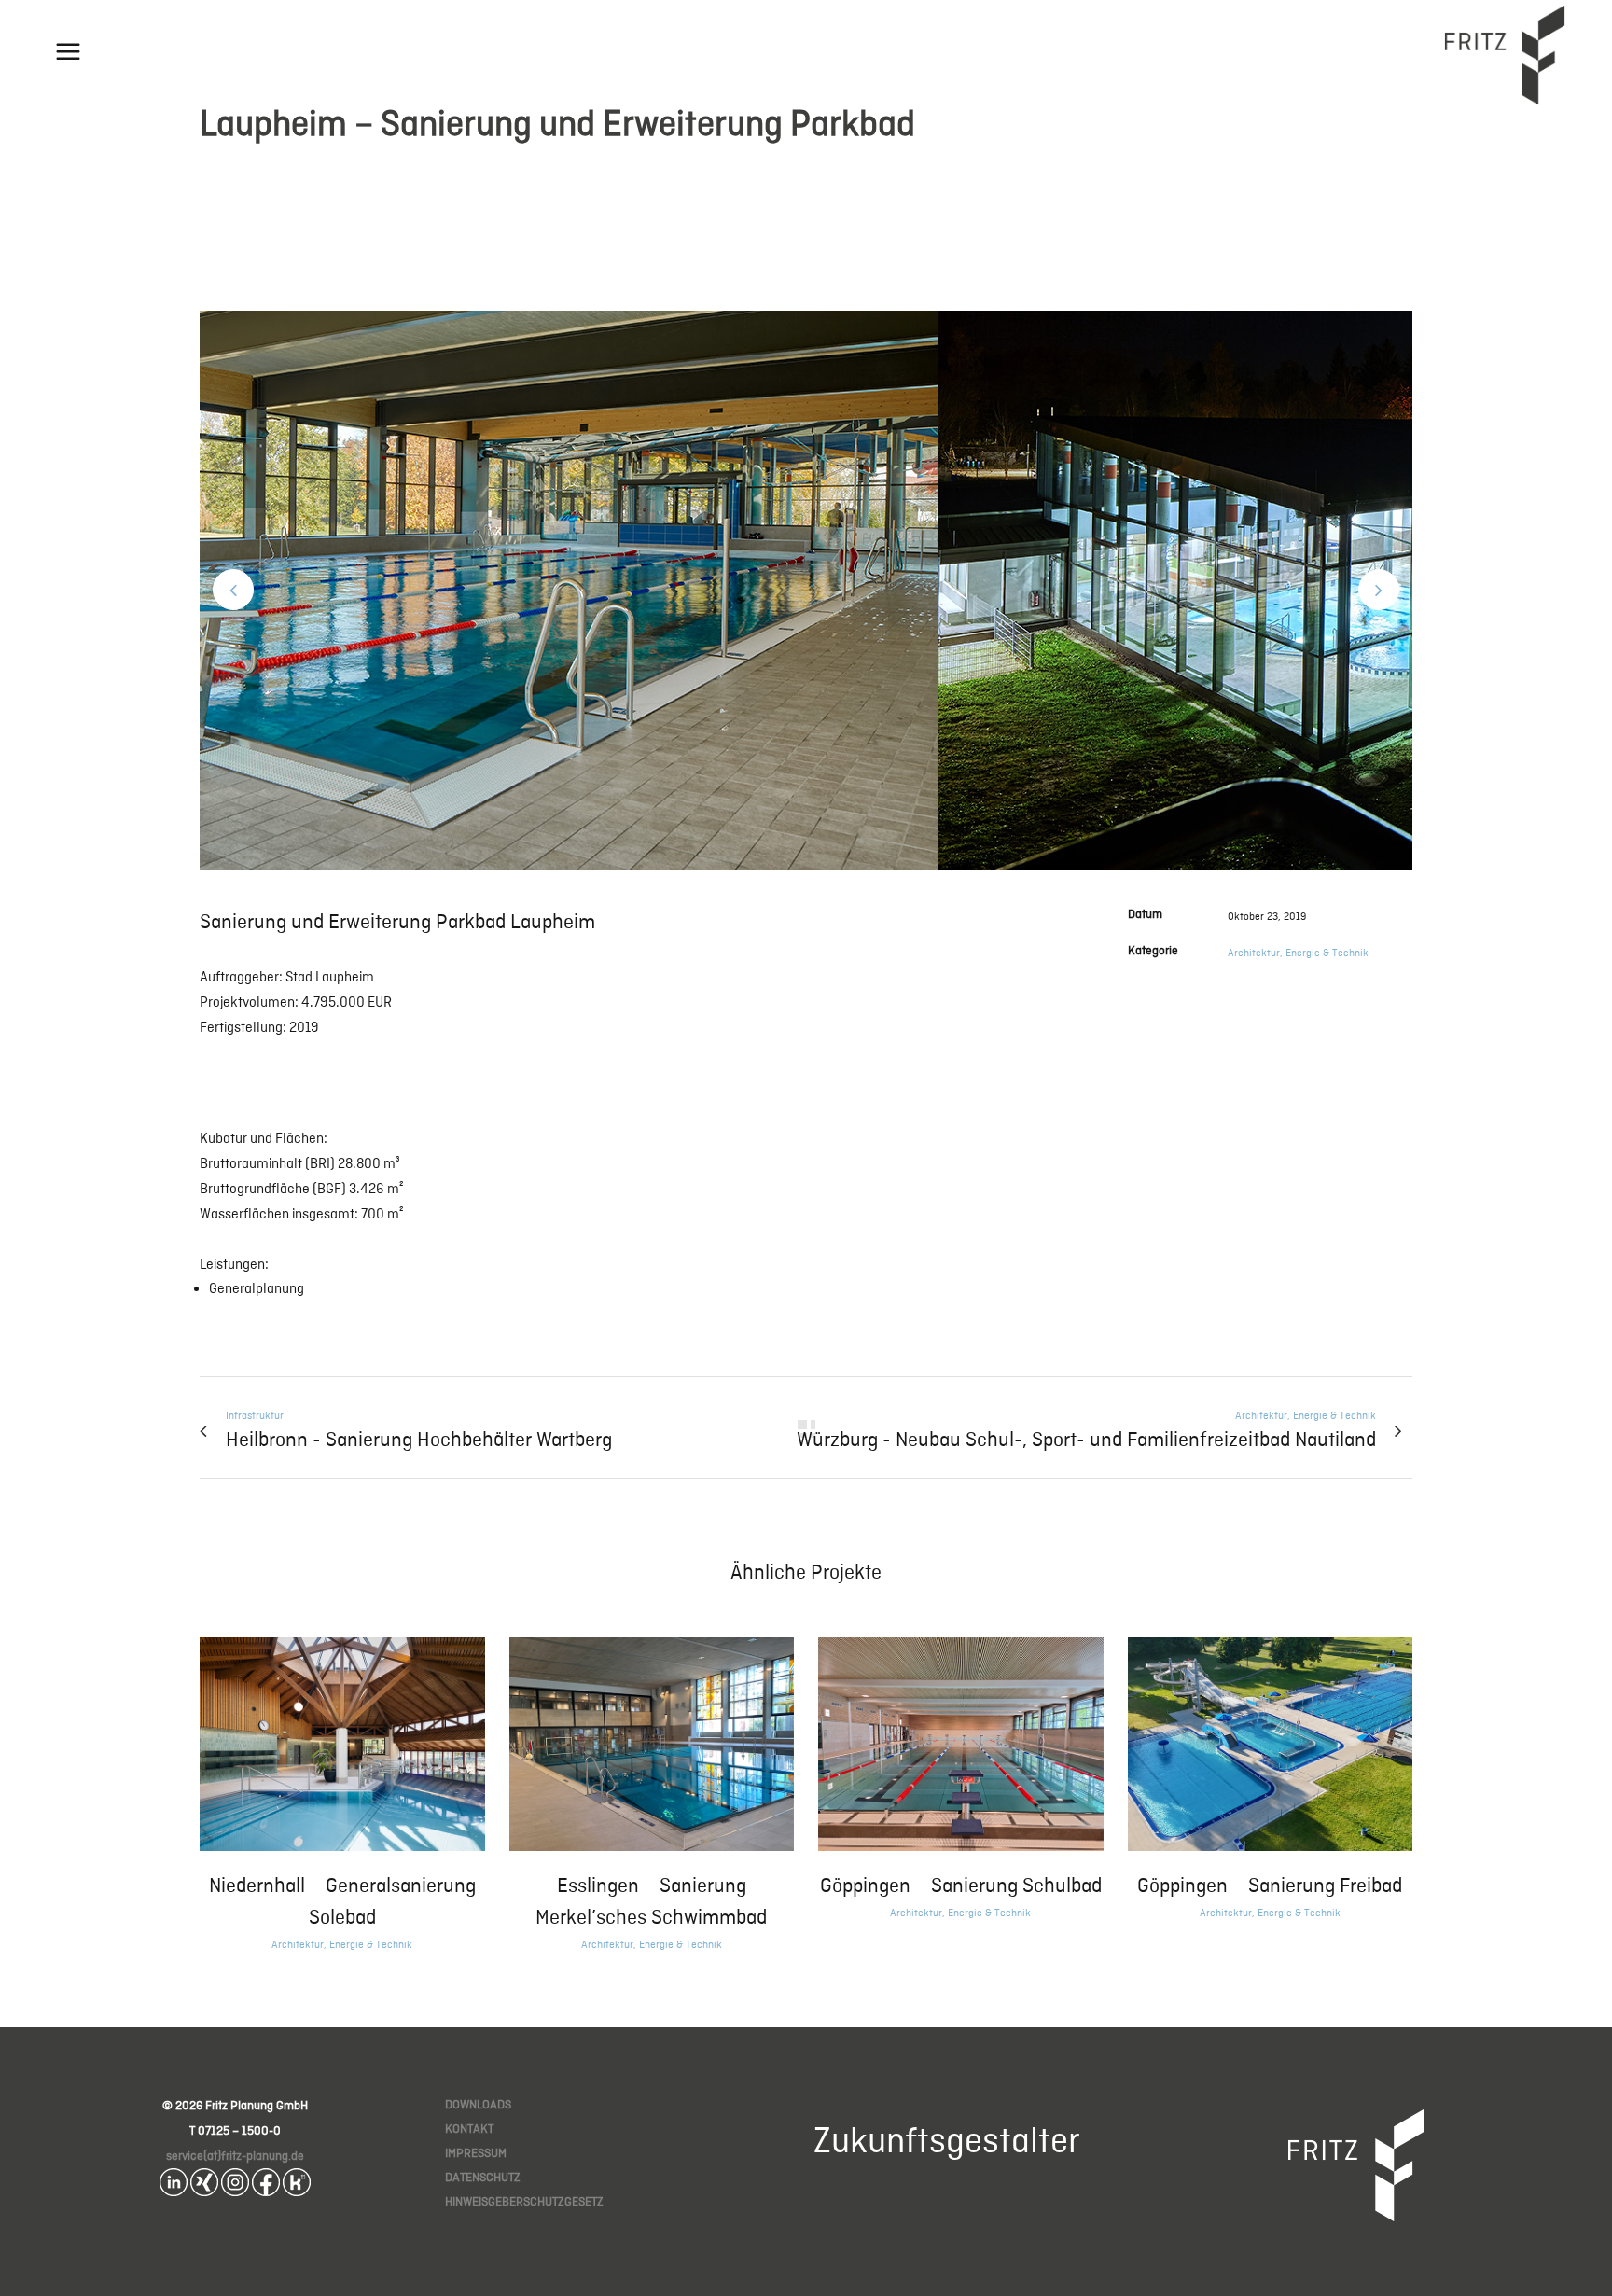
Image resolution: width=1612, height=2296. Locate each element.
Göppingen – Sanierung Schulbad (961, 1885)
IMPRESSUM (476, 2153)
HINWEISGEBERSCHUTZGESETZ (524, 2201)
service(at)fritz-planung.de (235, 2156)
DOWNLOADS (478, 2104)
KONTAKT (469, 2129)
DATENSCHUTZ (483, 2177)
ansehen (342, 1742)
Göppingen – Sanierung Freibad (1270, 1885)
